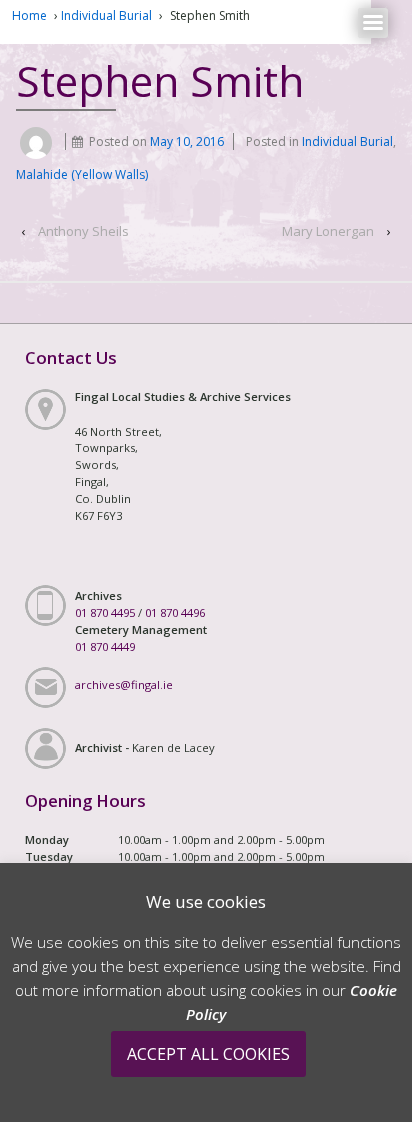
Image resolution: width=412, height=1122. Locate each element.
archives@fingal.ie (124, 684)
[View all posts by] (36, 141)
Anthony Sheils (83, 231)
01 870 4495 (105, 612)
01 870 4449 (105, 646)
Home (29, 15)
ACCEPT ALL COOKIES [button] (208, 1054)
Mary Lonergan (328, 231)
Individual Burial (106, 15)
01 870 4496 (175, 612)
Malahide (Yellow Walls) (82, 174)
